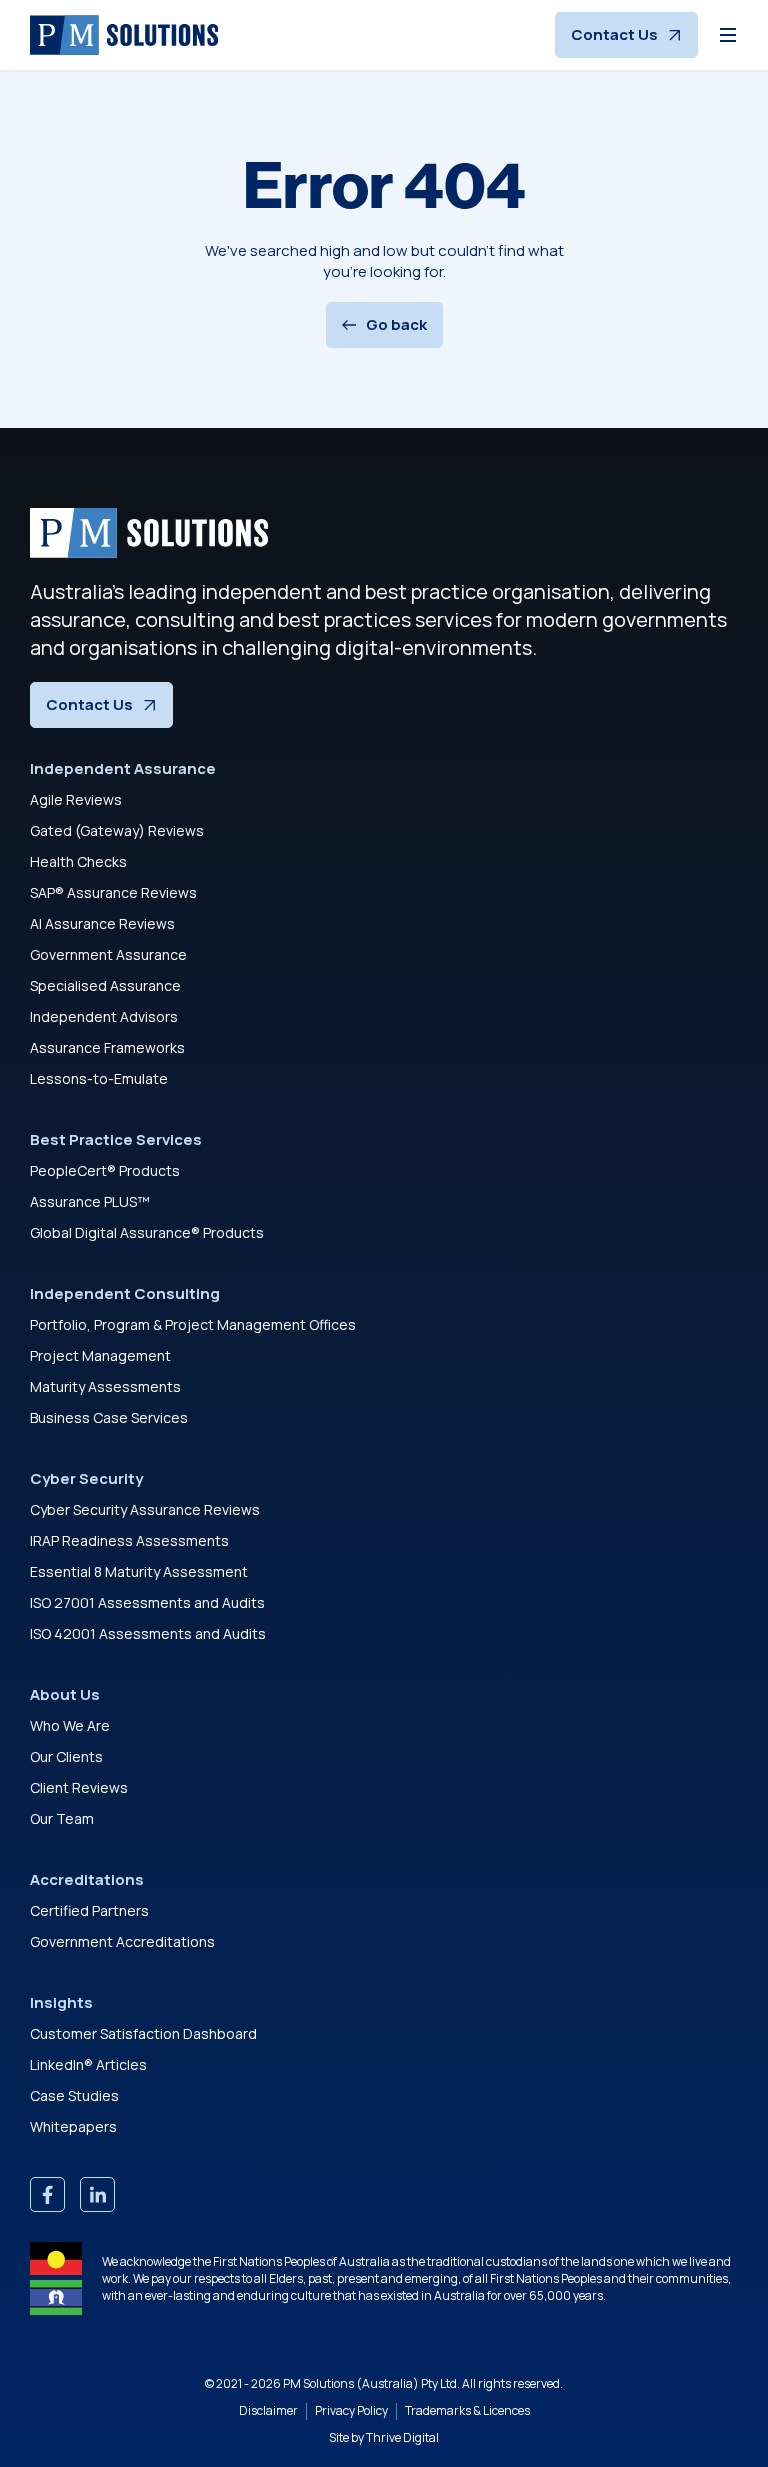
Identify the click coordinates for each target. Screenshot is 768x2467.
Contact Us (614, 34)
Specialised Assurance (105, 985)
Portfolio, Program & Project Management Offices (193, 1324)
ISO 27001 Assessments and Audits (147, 1602)
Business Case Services (109, 1417)
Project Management (100, 1355)
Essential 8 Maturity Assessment (139, 1571)
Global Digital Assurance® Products (147, 1232)
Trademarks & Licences (467, 2411)
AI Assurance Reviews (102, 923)
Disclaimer (268, 2411)
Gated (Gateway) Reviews (117, 830)
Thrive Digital (402, 2437)
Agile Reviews (76, 799)
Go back (396, 324)
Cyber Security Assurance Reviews (145, 1509)
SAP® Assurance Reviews (113, 892)
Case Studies (74, 2095)
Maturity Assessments (105, 1386)
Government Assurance (108, 954)
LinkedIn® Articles (88, 2064)
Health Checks (78, 861)
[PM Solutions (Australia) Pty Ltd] (124, 35)
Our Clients (66, 1756)
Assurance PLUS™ (90, 1201)
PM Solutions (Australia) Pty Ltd (370, 2383)
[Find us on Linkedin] (97, 2194)
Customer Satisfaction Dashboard (143, 2033)
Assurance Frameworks (107, 1047)
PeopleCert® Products (105, 1170)
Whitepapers (73, 2126)
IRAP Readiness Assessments (129, 1540)
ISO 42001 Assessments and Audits (148, 1633)
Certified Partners (89, 1910)
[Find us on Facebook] (47, 2194)
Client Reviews (79, 1787)
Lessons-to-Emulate (99, 1078)
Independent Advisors (104, 1016)
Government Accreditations (122, 1941)
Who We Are (70, 1725)
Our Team (62, 1818)
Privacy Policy (351, 2411)
